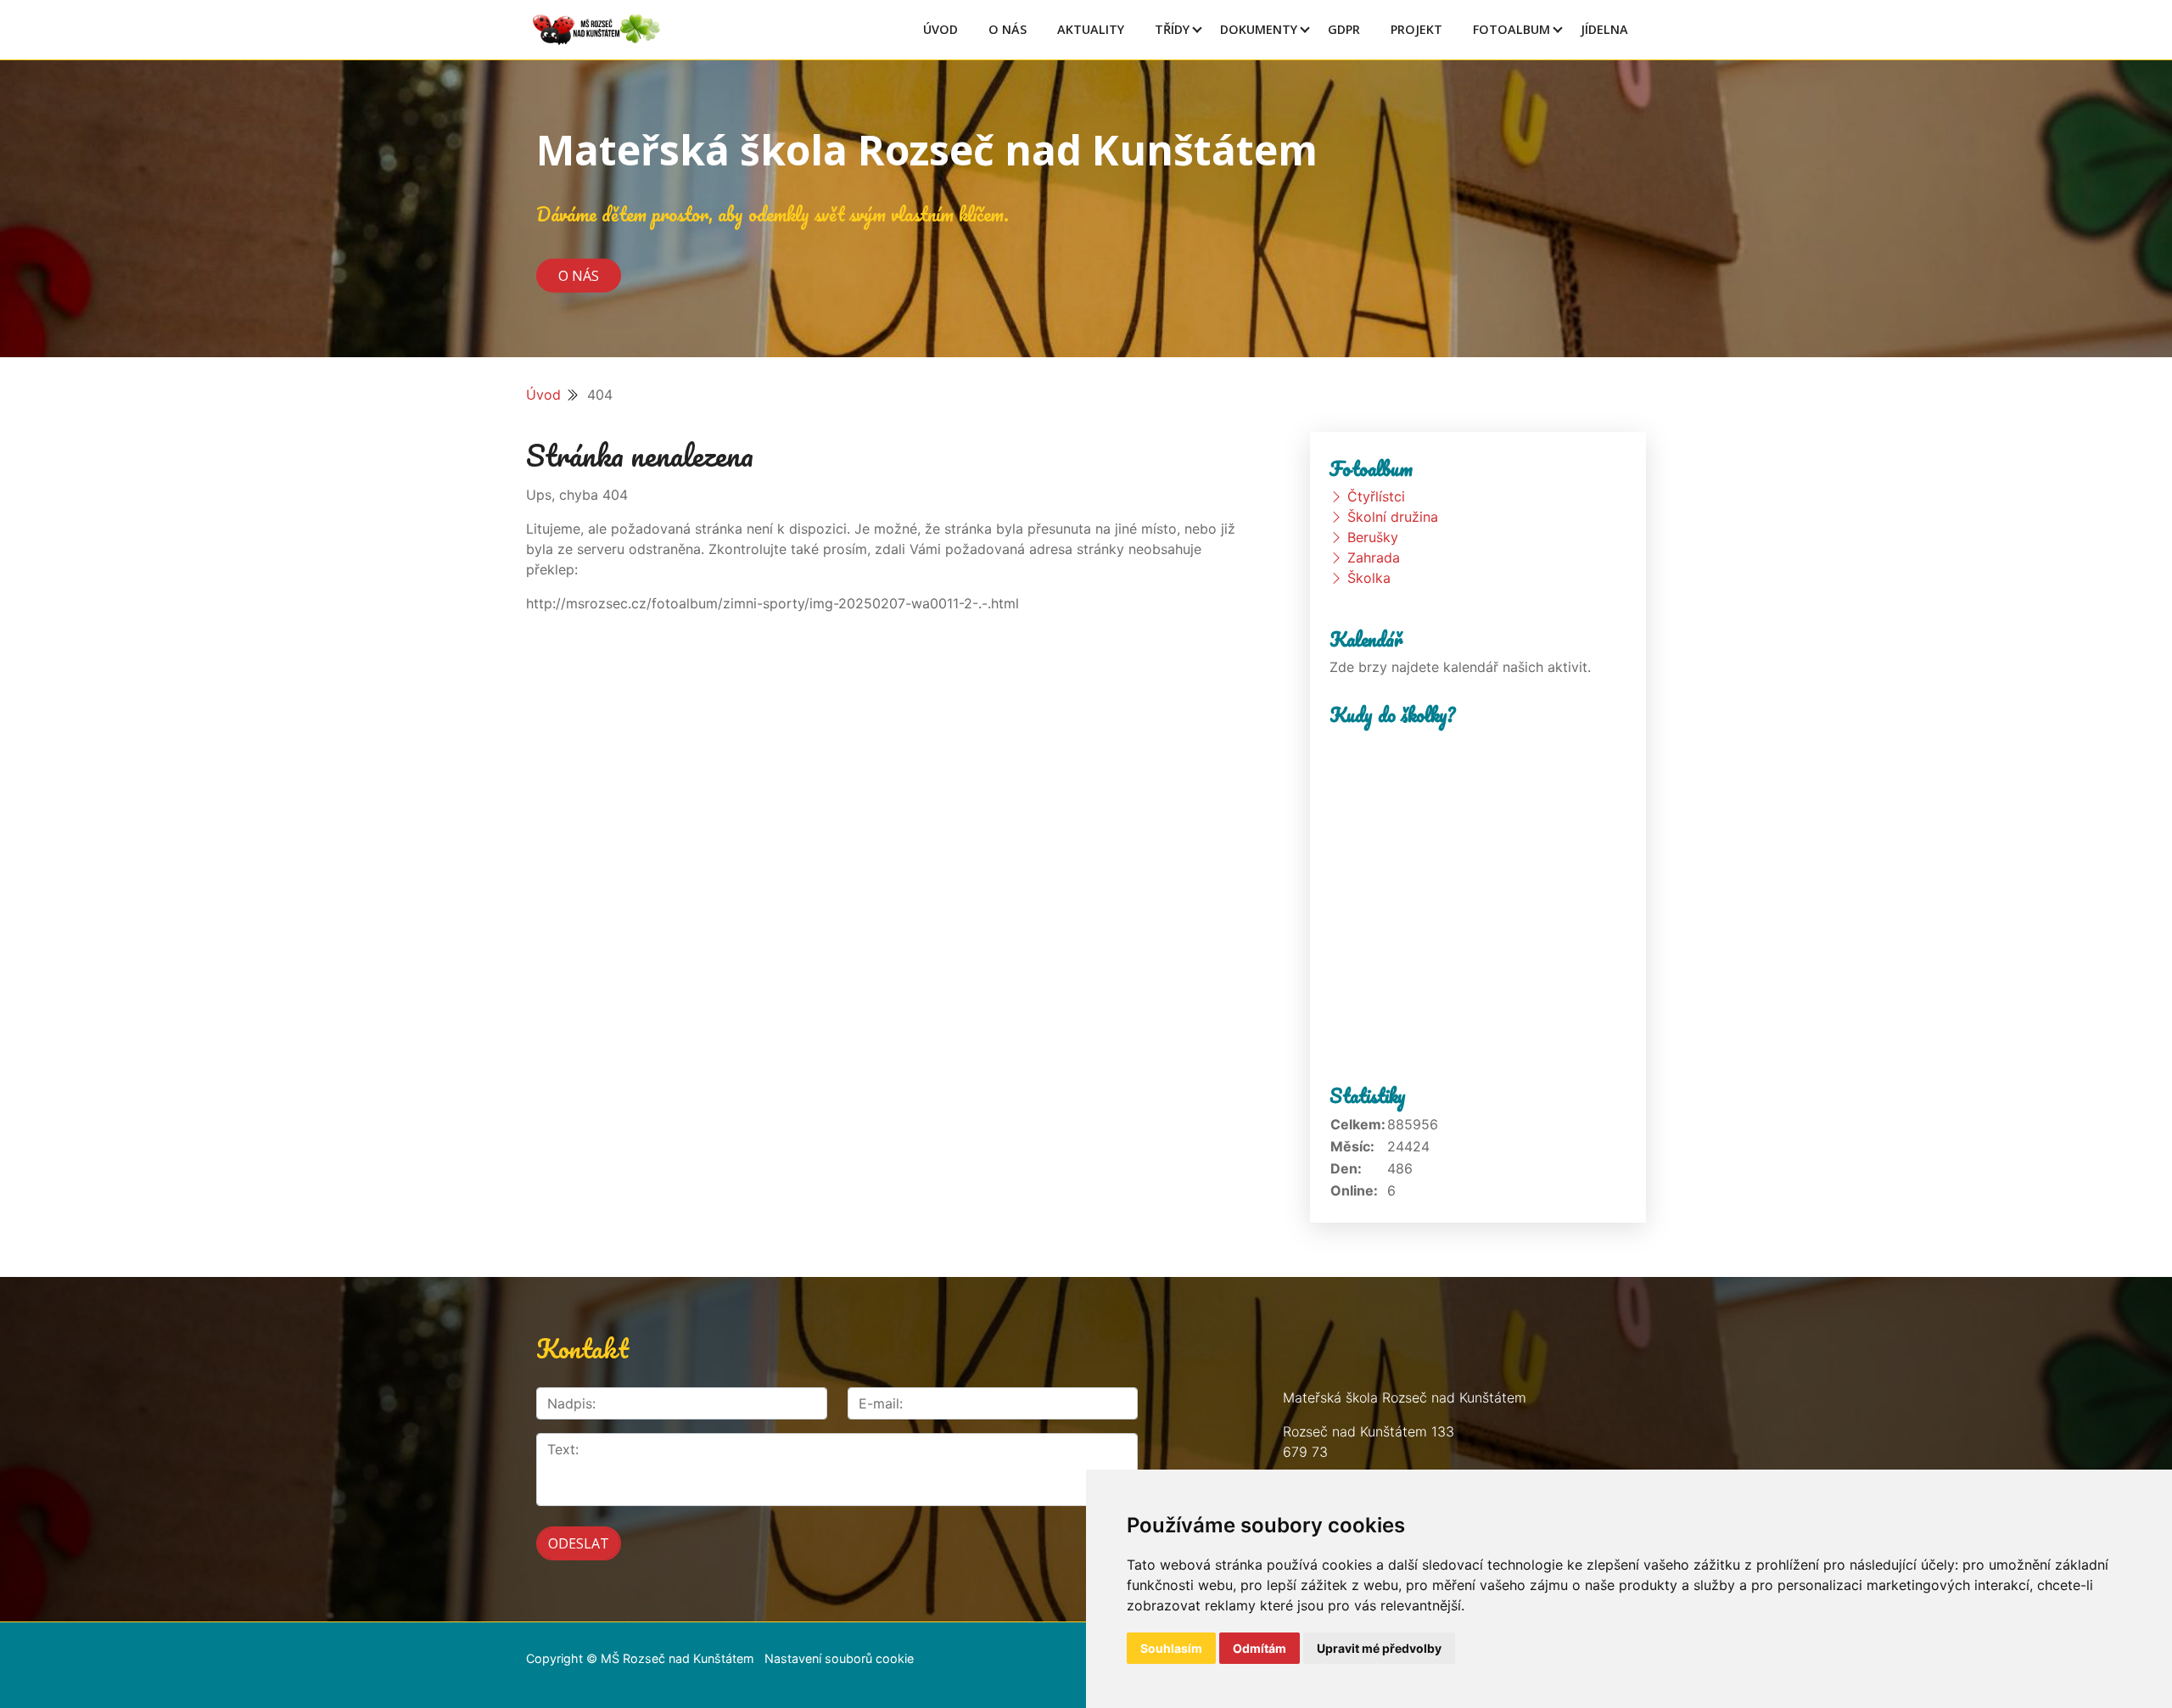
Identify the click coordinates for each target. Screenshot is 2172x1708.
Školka (1369, 578)
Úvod (940, 29)
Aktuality (1091, 29)
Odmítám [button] (1260, 1648)
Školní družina (1393, 517)
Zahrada (1374, 557)
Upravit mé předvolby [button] (1379, 1648)
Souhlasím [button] (1171, 1648)
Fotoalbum (1511, 29)
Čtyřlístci (1376, 496)
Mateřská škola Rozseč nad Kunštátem (927, 150)
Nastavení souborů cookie (839, 1658)
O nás (579, 275)
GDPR (1344, 29)
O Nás (1008, 29)
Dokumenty (1259, 29)
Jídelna (1604, 29)
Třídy (1172, 29)
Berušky (1373, 537)
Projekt (1416, 29)
